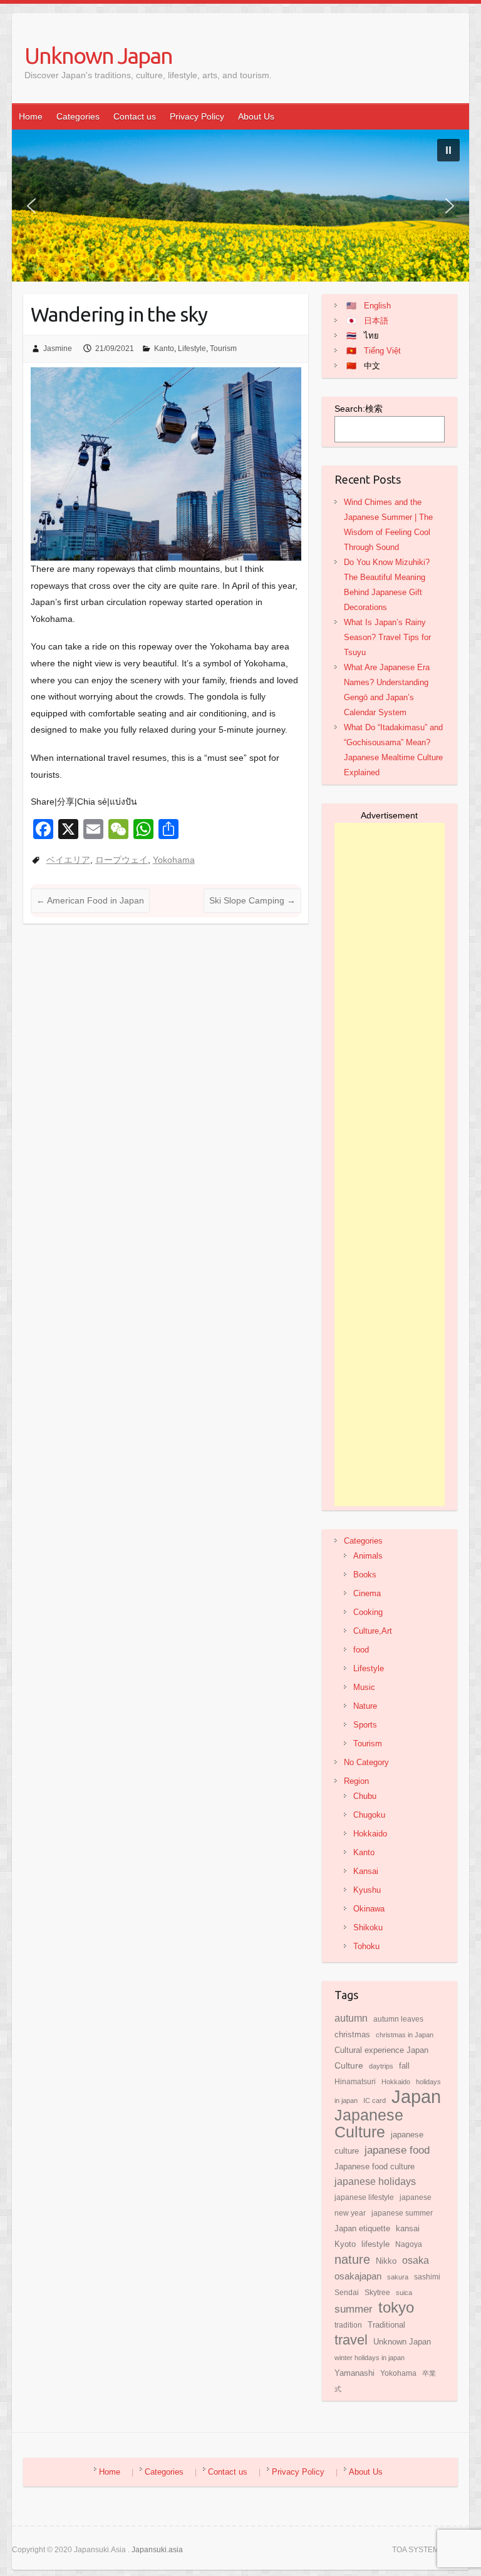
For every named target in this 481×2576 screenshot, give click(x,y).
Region (356, 1781)
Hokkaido (370, 1834)
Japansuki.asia (157, 2550)
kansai (408, 2229)
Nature (365, 1706)
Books (365, 1575)
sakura (398, 2277)
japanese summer (402, 2213)
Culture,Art (373, 1631)
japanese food (397, 2150)
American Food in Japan (90, 900)
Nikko (386, 2261)
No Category (366, 1762)
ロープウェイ (122, 860)
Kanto (164, 349)
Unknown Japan (98, 55)
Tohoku (366, 1946)
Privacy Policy (197, 116)
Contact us (135, 116)
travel (351, 2340)
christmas (352, 2035)
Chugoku (369, 1815)
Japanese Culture (369, 2124)
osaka (416, 2260)
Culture (349, 2065)
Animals (368, 1556)
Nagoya (409, 2244)
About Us (256, 116)
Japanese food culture (375, 2166)
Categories (78, 116)
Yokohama (174, 860)
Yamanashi (354, 2373)
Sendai (347, 2293)
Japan (416, 2096)
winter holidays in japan (370, 2358)
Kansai (366, 1871)
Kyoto (345, 2244)
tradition (348, 2325)
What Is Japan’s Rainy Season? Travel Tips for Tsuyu (387, 637)
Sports (365, 1725)
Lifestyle (192, 349)
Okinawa (369, 1909)
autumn (351, 2018)
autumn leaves (398, 2019)
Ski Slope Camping (252, 900)
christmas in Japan (405, 2035)
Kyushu (367, 1890)
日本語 (376, 321)
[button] (448, 150)
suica (404, 2293)
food (361, 1650)
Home (31, 116)
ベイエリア (68, 860)
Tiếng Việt (382, 351)
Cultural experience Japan (381, 2050)
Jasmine (58, 349)
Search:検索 (359, 409)
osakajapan (358, 2276)
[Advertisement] (390, 1164)
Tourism (223, 349)
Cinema (367, 1593)
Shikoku (368, 1927)
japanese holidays (375, 2181)
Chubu (365, 1796)
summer (354, 2309)
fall (404, 2066)
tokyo (396, 2308)
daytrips (381, 2066)
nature (352, 2259)
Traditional (386, 2325)
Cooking (368, 1612)
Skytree (377, 2293)
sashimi (427, 2277)
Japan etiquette (362, 2228)
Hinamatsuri (355, 2082)
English (377, 306)
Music (364, 1687)
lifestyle (375, 2244)
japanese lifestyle (364, 2197)
